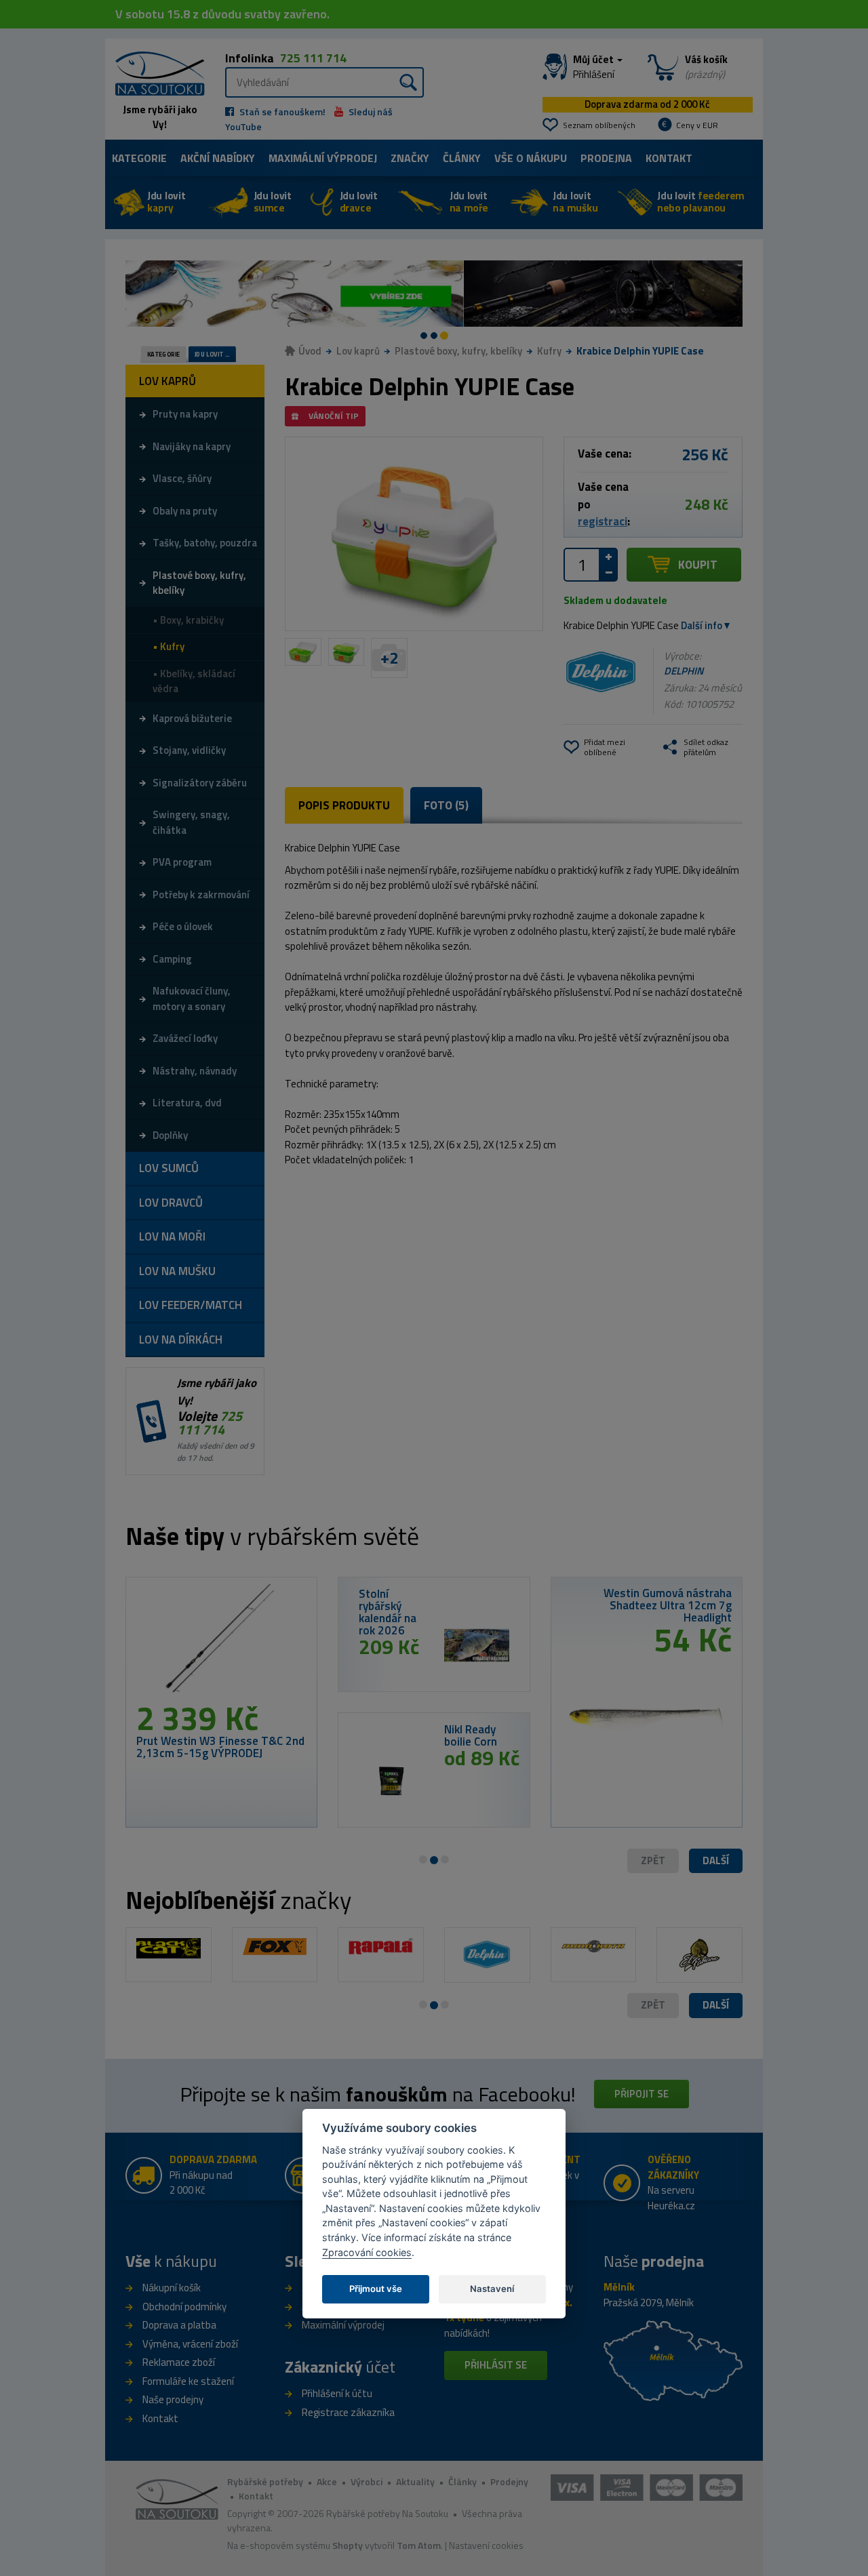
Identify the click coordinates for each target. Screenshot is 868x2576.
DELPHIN (684, 671)
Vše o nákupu (531, 158)
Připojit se (642, 2094)
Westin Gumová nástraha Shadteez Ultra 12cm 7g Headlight (668, 1605)
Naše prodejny (173, 2399)
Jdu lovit (166, 202)
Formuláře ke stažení (188, 2381)
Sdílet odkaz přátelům (706, 747)
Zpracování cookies (367, 2252)
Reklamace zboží (179, 2362)
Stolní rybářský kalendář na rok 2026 (388, 1612)
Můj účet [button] (594, 67)
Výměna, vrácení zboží (190, 2344)
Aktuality (415, 2481)
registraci (603, 521)
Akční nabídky (218, 158)
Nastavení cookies (486, 2545)
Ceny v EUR (697, 125)
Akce (327, 2481)
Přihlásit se (496, 2365)
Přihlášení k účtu (337, 2393)
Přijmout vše (376, 2289)
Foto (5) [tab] (446, 805)
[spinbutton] (582, 565)
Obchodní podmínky (184, 2307)
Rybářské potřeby (265, 2481)
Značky (410, 158)
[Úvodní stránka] (155, 72)
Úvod (310, 351)
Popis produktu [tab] (344, 805)
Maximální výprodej (343, 2325)
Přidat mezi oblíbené (605, 747)
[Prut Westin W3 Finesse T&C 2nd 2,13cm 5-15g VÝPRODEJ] (221, 1645)
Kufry (549, 351)
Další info (702, 625)
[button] (716, 1861)
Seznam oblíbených (599, 125)
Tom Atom (419, 2545)
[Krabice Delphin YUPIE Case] (414, 534)
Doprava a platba (179, 2325)
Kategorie (139, 158)
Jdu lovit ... (212, 355)
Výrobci (367, 2481)
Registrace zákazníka (348, 2412)
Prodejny (509, 2481)
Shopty (348, 2545)
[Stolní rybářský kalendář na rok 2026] (477, 1645)
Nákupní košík (172, 2288)
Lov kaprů (358, 351)
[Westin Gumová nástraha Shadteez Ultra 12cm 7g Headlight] (647, 1714)
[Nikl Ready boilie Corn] (391, 1781)
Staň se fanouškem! (281, 112)
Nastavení (492, 2289)
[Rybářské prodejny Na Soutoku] (673, 2360)
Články (462, 158)
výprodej (323, 158)
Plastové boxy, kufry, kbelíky (458, 351)
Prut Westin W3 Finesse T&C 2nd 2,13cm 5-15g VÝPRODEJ (220, 1747)
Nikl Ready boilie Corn (471, 1735)
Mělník (619, 2287)
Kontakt (669, 158)
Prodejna (606, 158)
